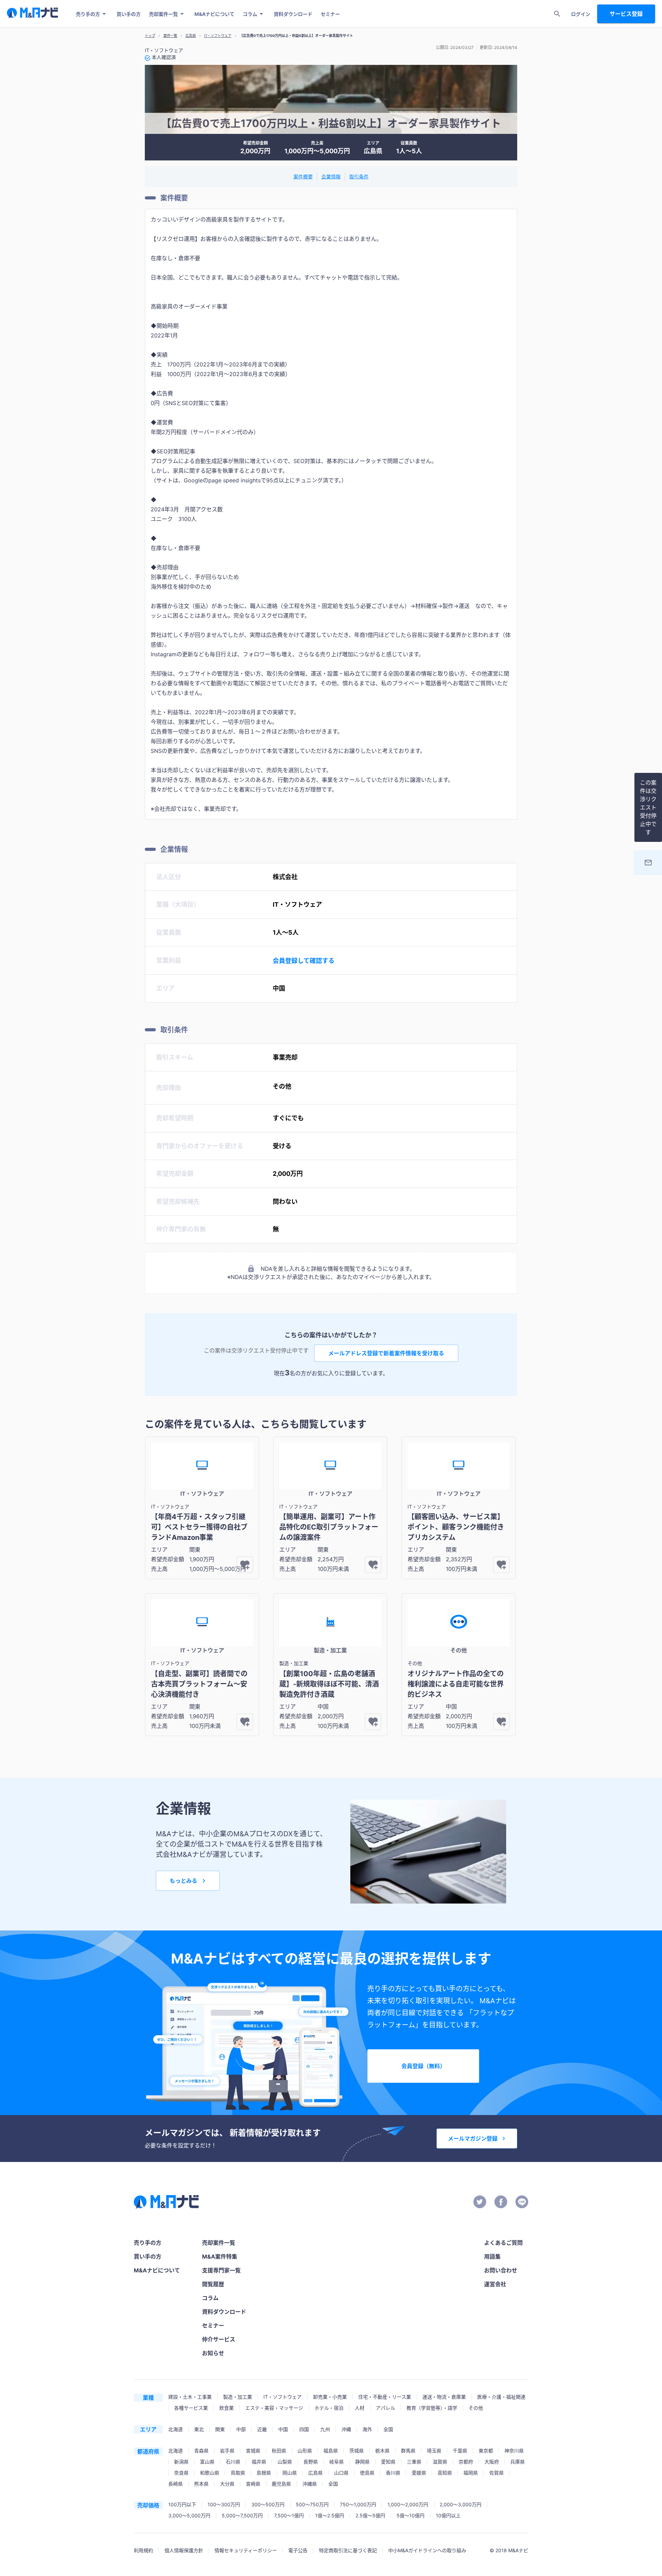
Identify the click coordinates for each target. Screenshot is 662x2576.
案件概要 (303, 176)
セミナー (330, 14)
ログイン (581, 14)
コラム (250, 14)
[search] (557, 14)
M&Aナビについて (214, 14)
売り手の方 (88, 14)
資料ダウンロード (293, 14)
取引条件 (359, 176)
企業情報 (331, 176)
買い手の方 (129, 14)
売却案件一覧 (163, 14)
